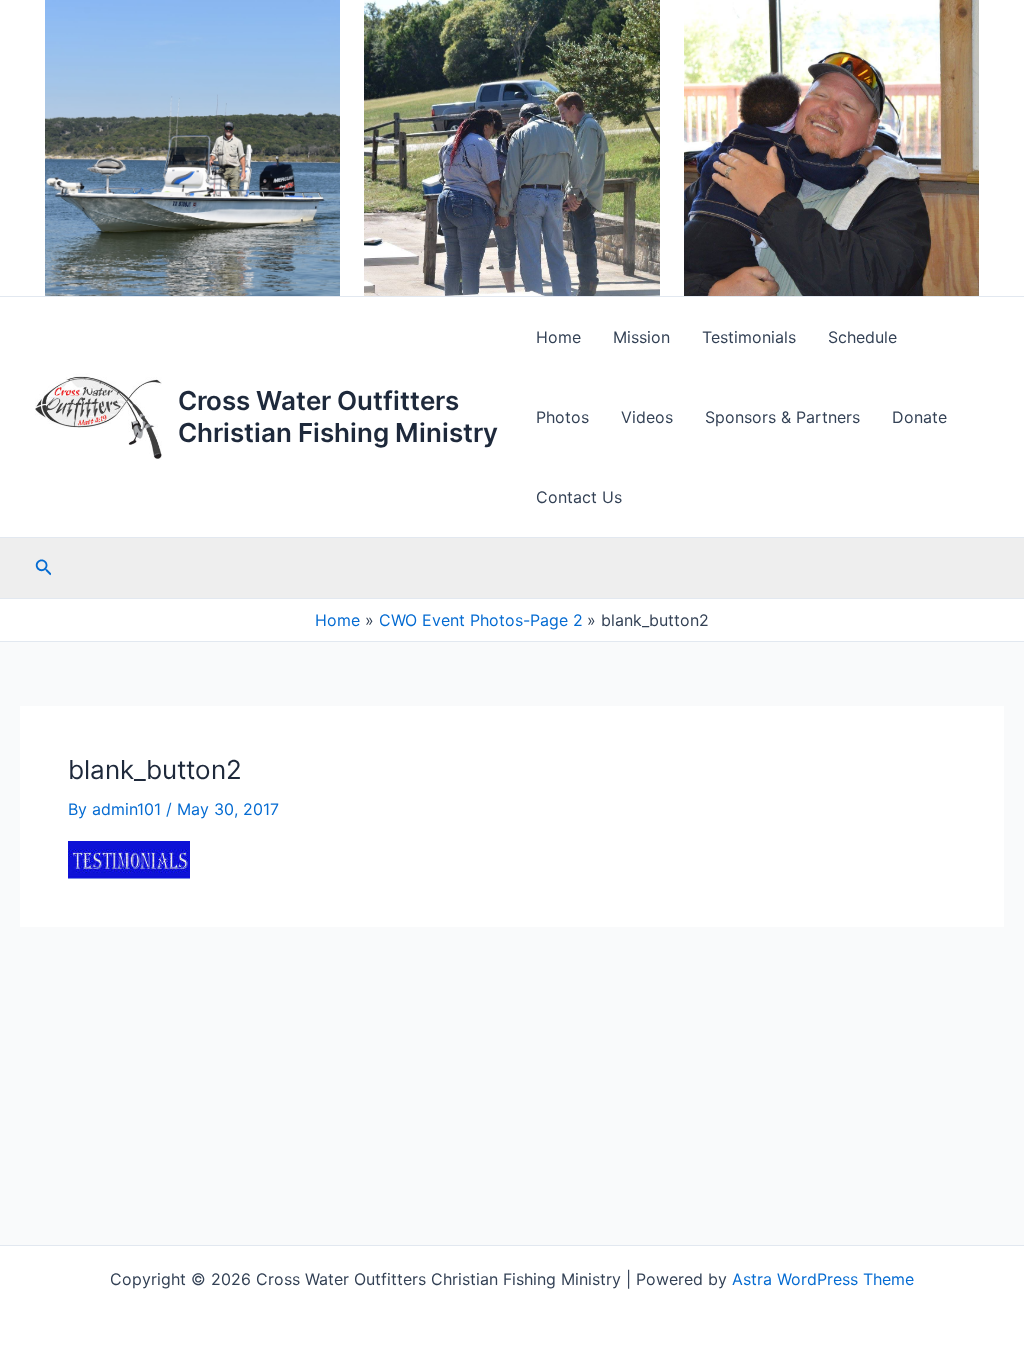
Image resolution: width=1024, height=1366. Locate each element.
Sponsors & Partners (782, 417)
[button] (44, 567)
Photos (562, 417)
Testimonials (749, 337)
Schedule (862, 337)
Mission (641, 337)
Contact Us (579, 497)
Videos (647, 417)
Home (558, 337)
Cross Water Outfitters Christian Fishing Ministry (338, 416)
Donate (919, 417)
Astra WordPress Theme (823, 1279)
